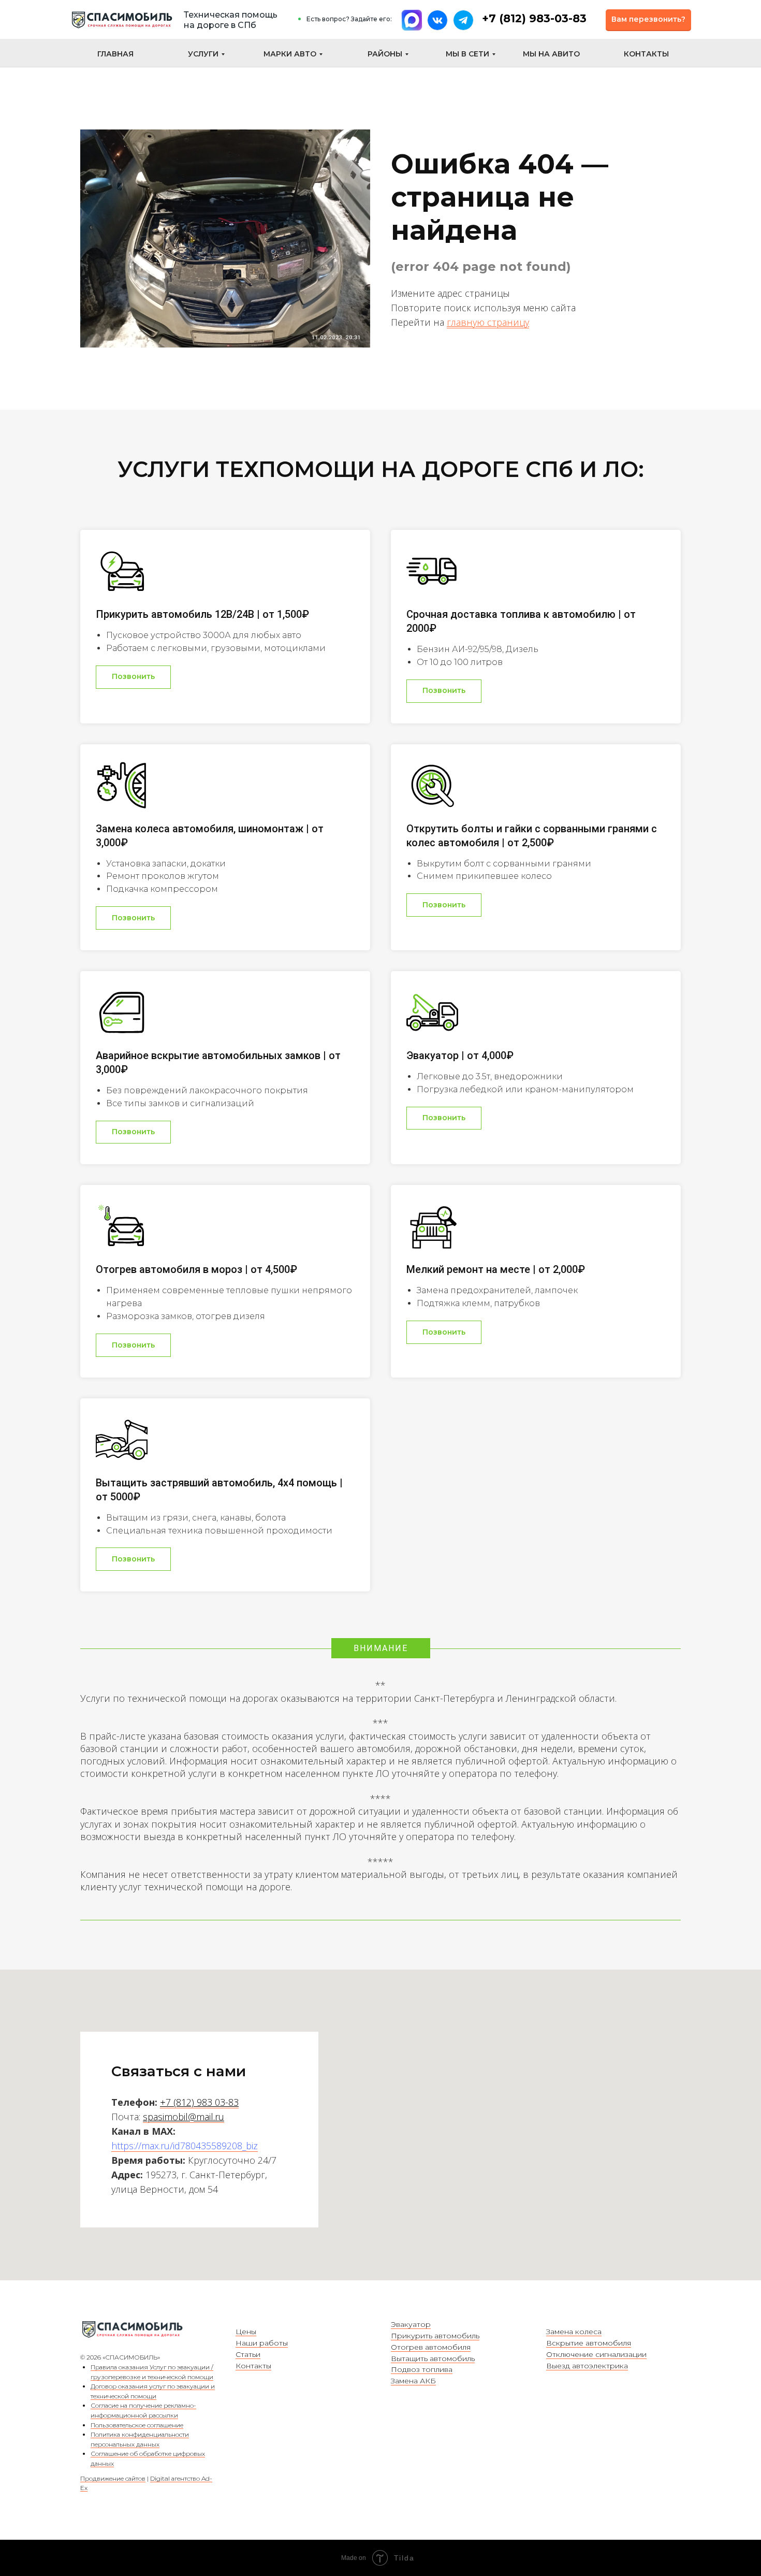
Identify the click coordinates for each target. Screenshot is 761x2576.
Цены (246, 2332)
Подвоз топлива (422, 2369)
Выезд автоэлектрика (587, 2366)
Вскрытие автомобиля (589, 2343)
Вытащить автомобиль (433, 2358)
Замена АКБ (413, 2381)
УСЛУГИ (203, 54)
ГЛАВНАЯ (115, 54)
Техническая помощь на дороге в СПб (231, 20)
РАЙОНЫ (385, 54)
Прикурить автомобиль (435, 2336)
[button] (648, 20)
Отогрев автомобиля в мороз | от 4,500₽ (196, 1269)
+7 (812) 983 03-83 (199, 2102)
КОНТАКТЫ (646, 54)
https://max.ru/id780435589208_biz (185, 2146)
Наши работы (262, 2343)
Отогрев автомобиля (431, 2347)
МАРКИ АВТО (290, 54)
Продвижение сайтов (113, 2478)
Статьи (248, 2354)
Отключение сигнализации (596, 2354)
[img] (122, 20)
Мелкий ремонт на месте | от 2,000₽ (496, 1269)
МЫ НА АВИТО (551, 54)
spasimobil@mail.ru (184, 2117)
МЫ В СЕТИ (467, 54)
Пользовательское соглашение (137, 2425)
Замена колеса (574, 2332)
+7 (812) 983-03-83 (534, 18)
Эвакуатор (411, 2324)
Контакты (253, 2366)
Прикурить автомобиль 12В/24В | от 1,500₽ (202, 614)
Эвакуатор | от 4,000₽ (460, 1055)
